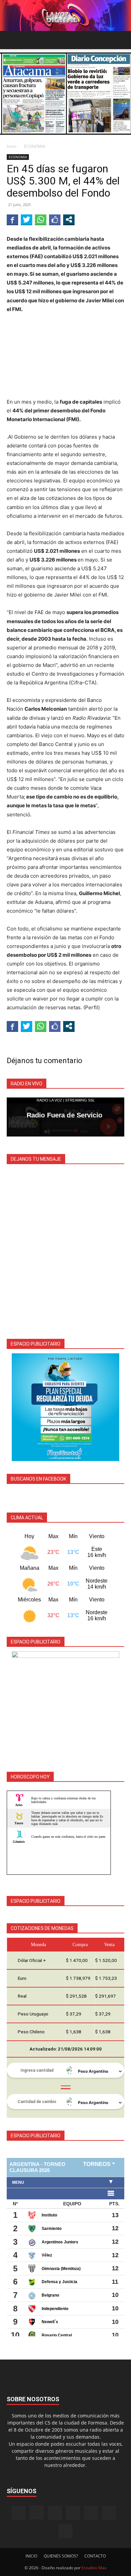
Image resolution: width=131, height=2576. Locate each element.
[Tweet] (27, 219)
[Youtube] (65, 2531)
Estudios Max (94, 2568)
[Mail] (55, 2513)
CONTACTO (95, 2556)
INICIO (31, 2556)
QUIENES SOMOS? (61, 2556)
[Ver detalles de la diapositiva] (65, 1407)
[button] (11, 40)
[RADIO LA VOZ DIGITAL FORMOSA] (65, 15)
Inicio (12, 146)
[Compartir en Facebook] (12, 219)
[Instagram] (37, 2512)
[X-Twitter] (91, 2513)
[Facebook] (18, 2513)
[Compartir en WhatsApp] (41, 219)
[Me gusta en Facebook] (55, 219)
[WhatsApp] (109, 2513)
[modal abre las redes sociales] (69, 219)
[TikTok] (73, 2513)
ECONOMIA (35, 146)
